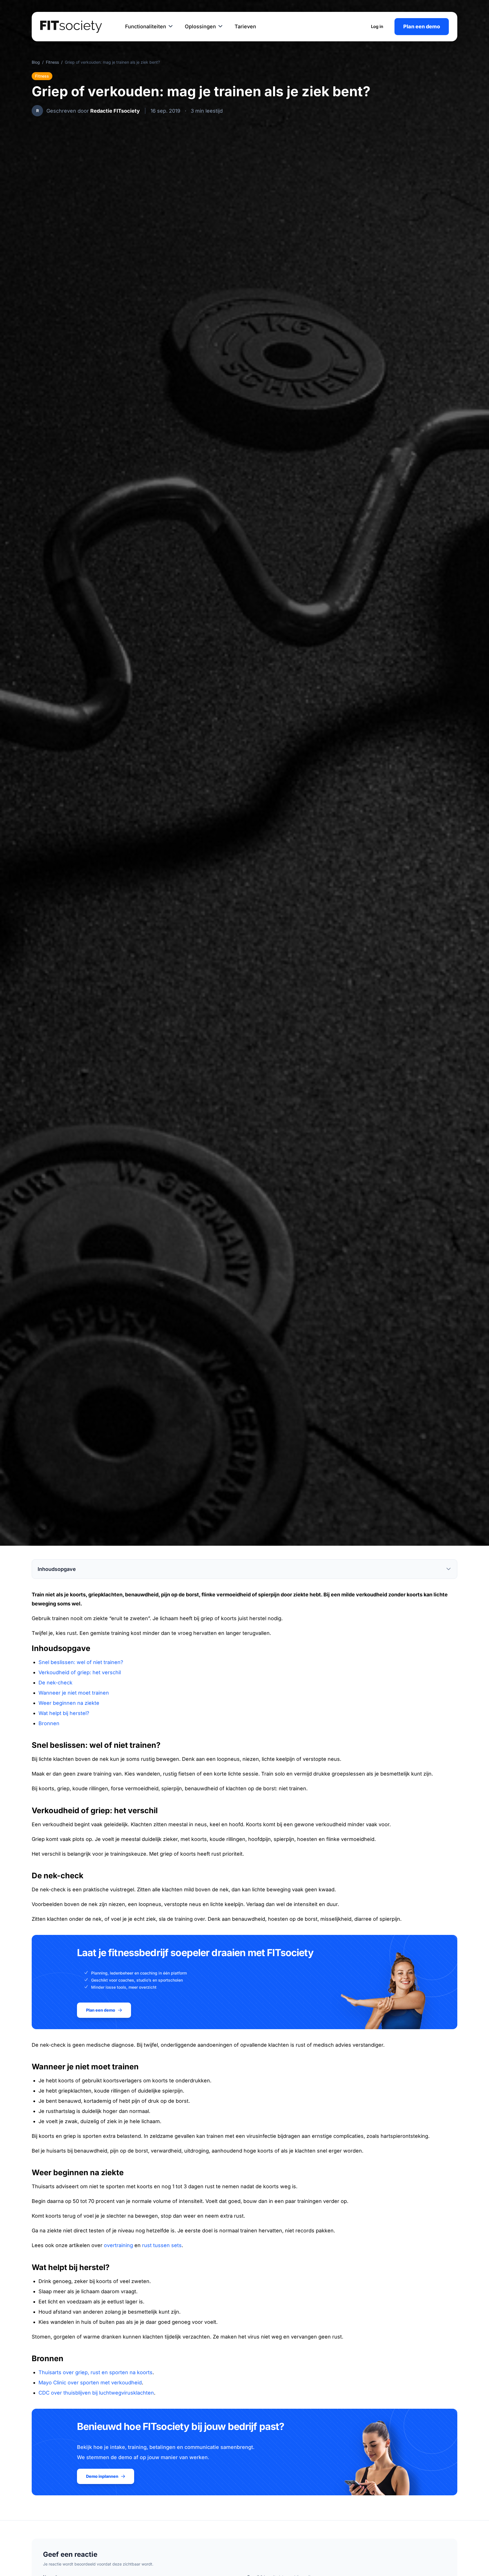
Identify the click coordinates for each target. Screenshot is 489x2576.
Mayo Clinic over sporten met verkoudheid (90, 2383)
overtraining (118, 2245)
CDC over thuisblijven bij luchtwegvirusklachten (96, 2393)
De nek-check (55, 1683)
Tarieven (245, 26)
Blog (36, 62)
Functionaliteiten (146, 26)
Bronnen (49, 1723)
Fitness (52, 62)
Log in (377, 26)
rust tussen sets (162, 2245)
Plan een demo (422, 26)
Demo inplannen (102, 2476)
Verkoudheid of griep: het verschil (80, 1672)
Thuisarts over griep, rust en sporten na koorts (96, 2372)
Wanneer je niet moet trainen (74, 1693)
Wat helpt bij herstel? (64, 1713)
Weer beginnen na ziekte (69, 1703)
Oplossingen (200, 26)
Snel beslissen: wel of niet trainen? (81, 1662)
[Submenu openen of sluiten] (171, 27)
